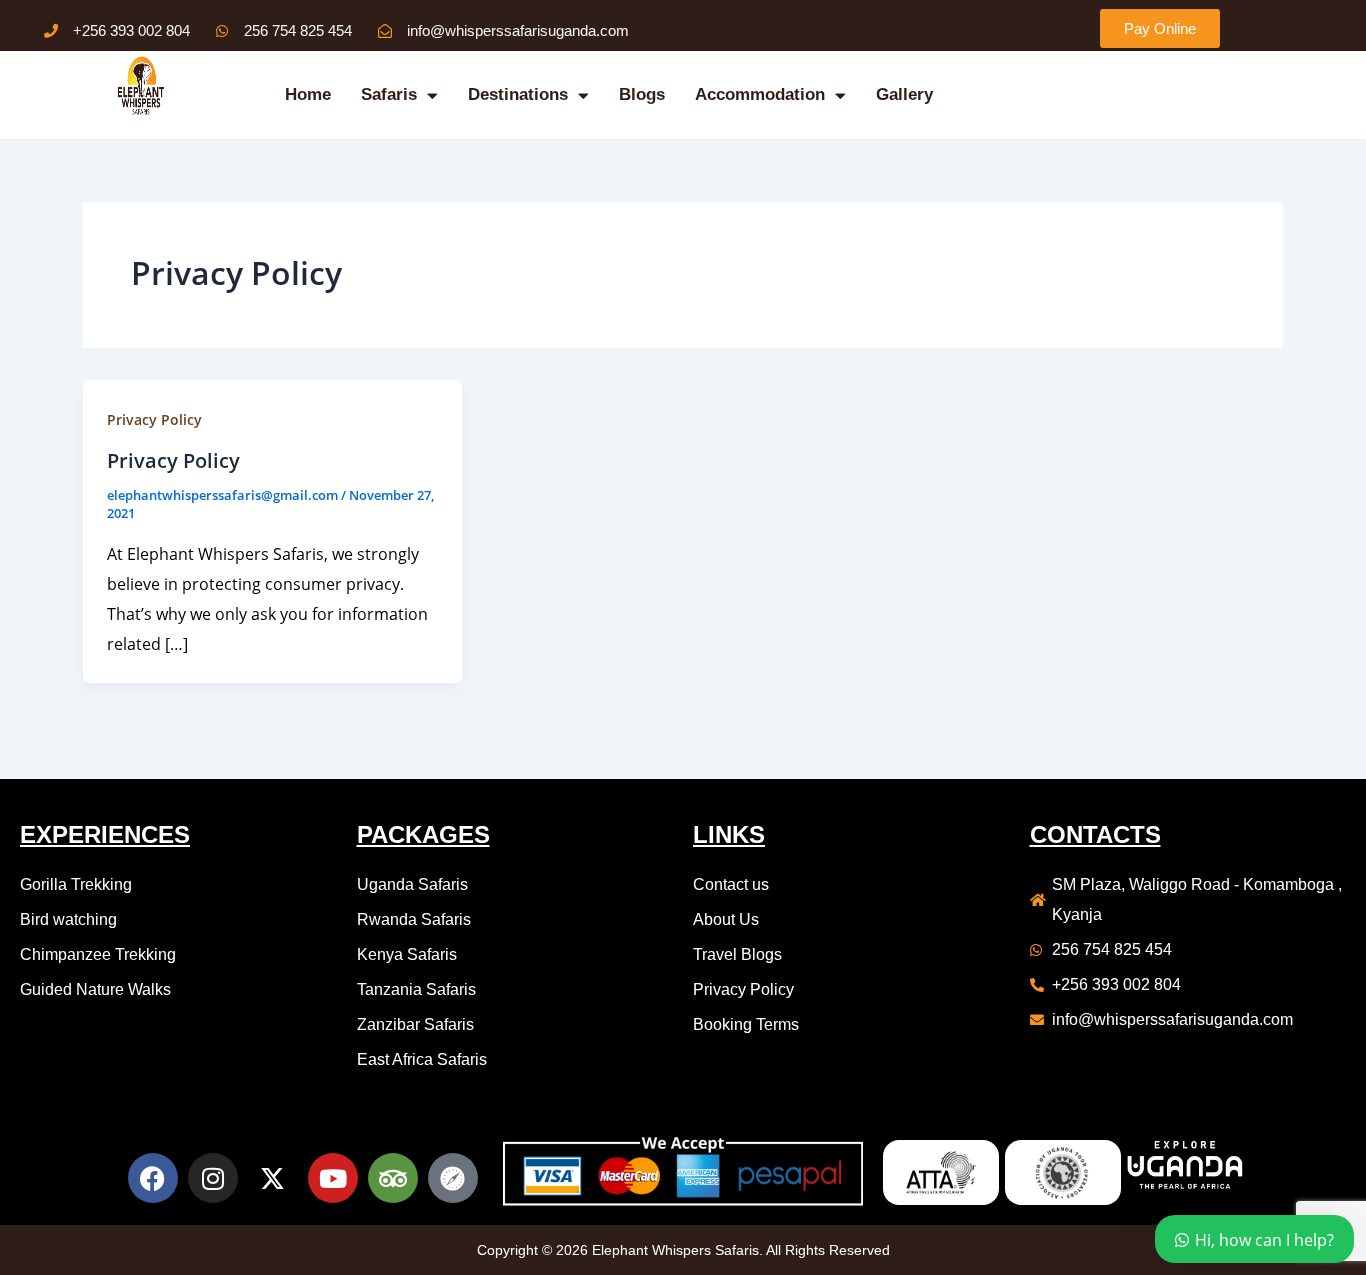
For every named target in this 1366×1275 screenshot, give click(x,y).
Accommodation (760, 94)
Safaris (389, 94)
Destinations (518, 94)
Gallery (904, 94)
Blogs (642, 94)
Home (308, 94)
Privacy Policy (154, 419)
